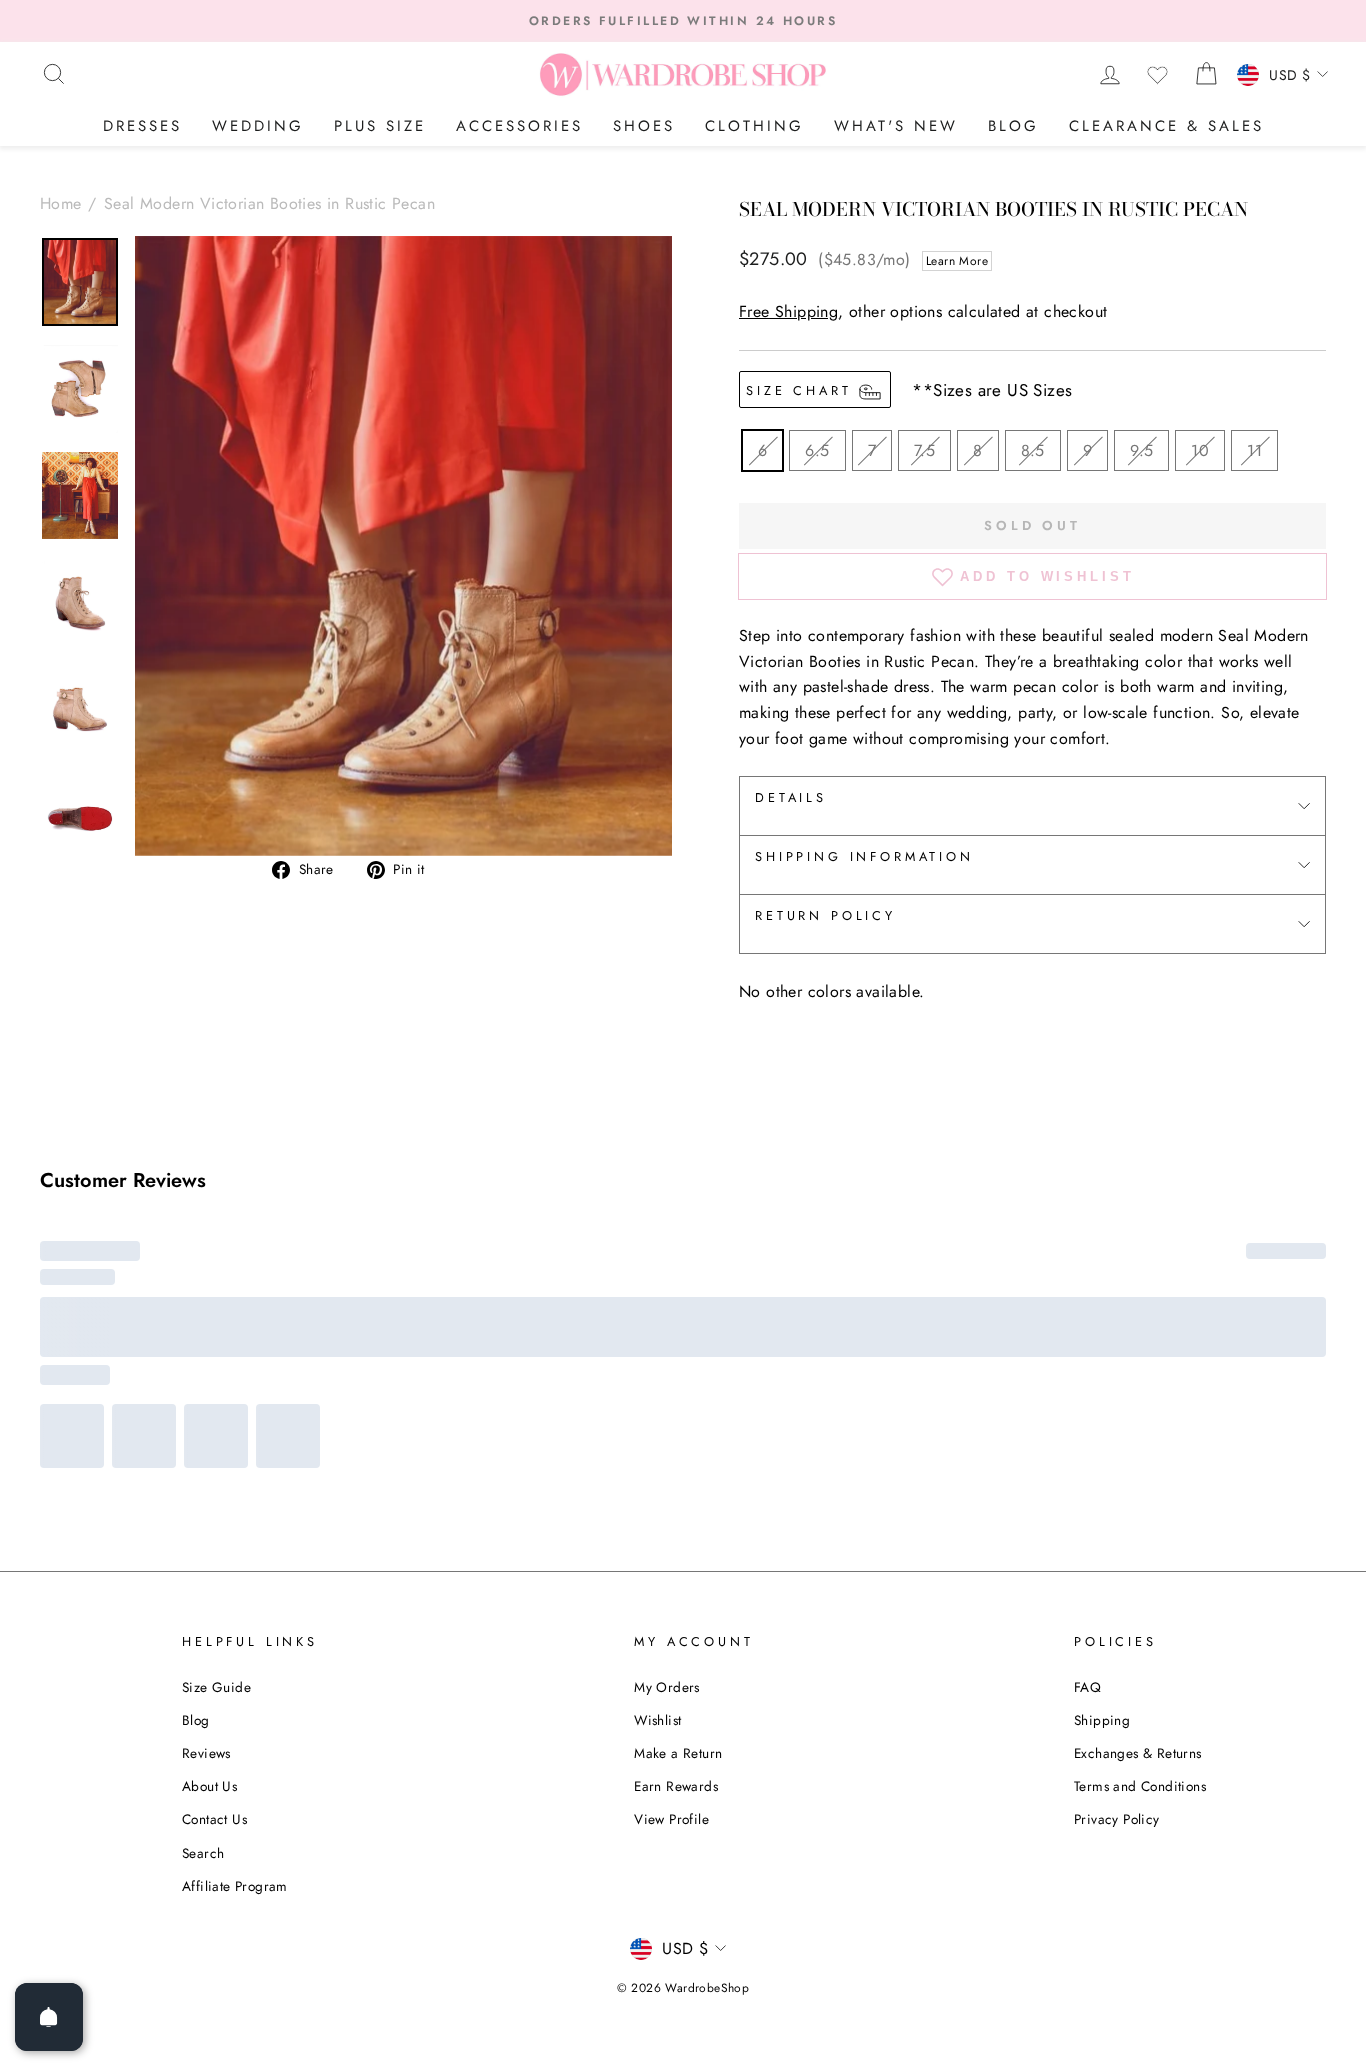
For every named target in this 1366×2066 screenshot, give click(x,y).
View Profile (671, 1548)
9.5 (1141, 450)
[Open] (49, 2017)
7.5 (924, 450)
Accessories (519, 126)
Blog (1013, 126)
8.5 (1033, 450)
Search (203, 1581)
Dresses (142, 126)
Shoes (644, 126)
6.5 (817, 450)
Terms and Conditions (1140, 1515)
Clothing (754, 126)
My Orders (667, 1416)
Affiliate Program (235, 1615)
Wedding (258, 126)
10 (1200, 450)
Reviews (206, 1482)
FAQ (1087, 1416)
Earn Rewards (676, 1515)
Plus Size (380, 126)
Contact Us (214, 1548)
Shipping (1102, 1449)
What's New (896, 126)
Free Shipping (788, 311)
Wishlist (657, 1449)
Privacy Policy (1117, 1548)
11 (1254, 450)
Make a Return (678, 1482)
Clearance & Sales (1166, 126)
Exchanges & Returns (1138, 1482)
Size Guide (216, 1416)
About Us (209, 1515)
